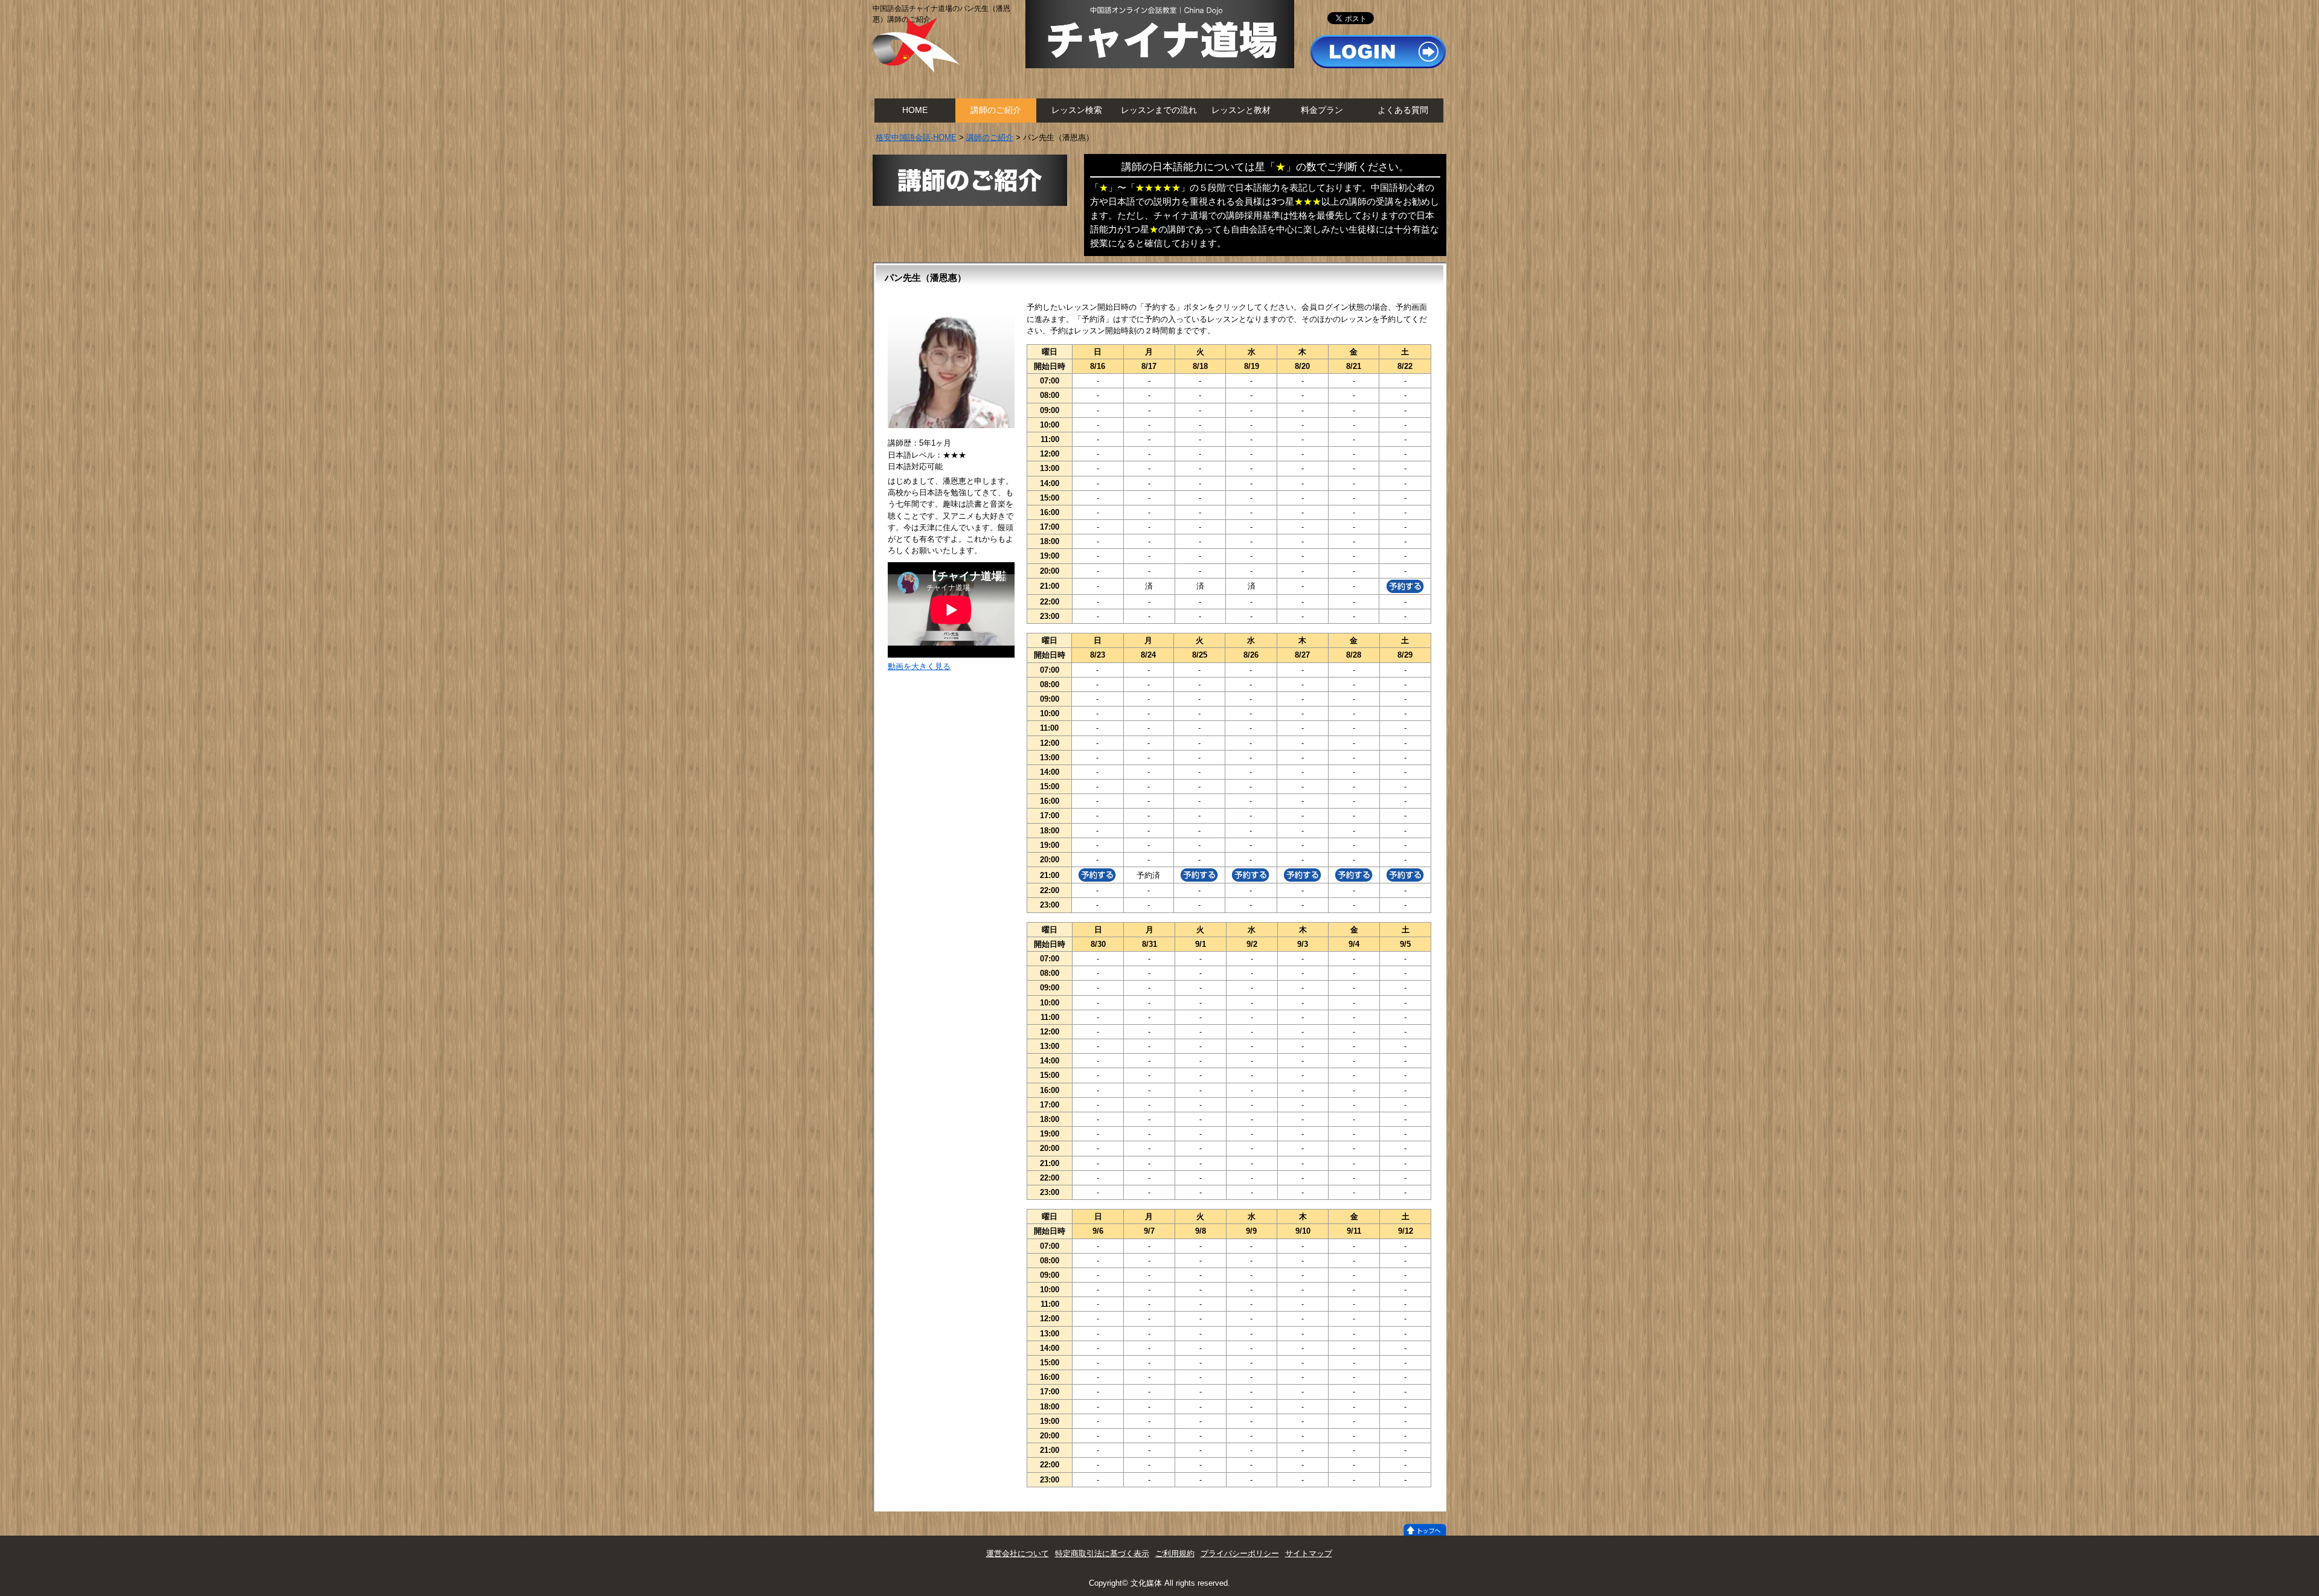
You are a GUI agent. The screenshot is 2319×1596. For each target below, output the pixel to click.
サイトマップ (1309, 1553)
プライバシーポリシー (1240, 1553)
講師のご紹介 (996, 110)
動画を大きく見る (919, 666)
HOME (915, 110)
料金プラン (1322, 110)
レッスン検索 (1077, 110)
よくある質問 (1403, 110)
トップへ (1425, 1530)
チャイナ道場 (1160, 34)
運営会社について (1018, 1553)
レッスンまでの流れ (1159, 110)
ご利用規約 (1175, 1553)
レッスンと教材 (1241, 110)
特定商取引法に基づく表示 (1102, 1553)
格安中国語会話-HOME (916, 137)
